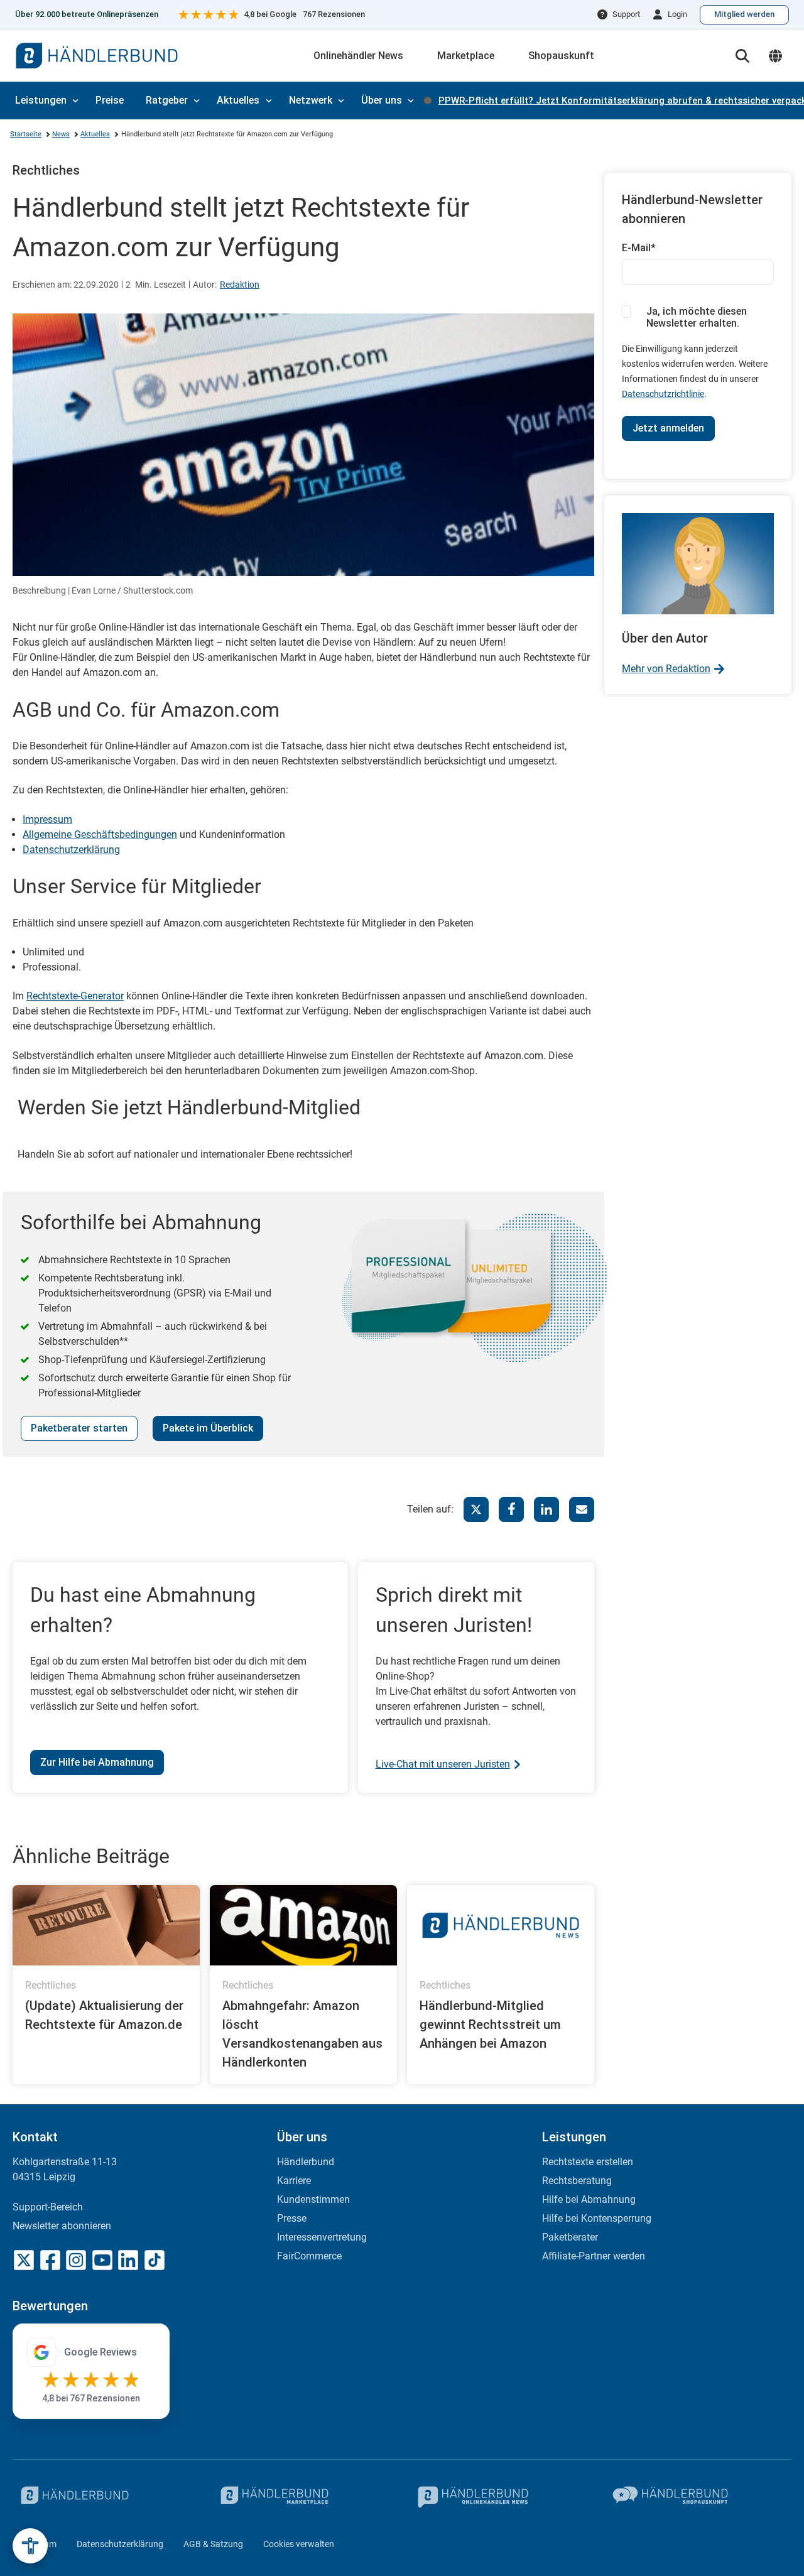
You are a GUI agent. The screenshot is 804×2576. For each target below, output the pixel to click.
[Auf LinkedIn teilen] (546, 1509)
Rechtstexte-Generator (75, 996)
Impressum (47, 819)
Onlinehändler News (358, 56)
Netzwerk (311, 100)
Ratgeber (167, 100)
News (61, 134)
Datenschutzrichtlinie (663, 394)
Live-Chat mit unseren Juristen (443, 1764)
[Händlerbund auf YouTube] (102, 2260)
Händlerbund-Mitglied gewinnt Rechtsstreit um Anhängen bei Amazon (490, 2024)
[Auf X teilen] (476, 1509)
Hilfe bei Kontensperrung (597, 2218)
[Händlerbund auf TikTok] (155, 2260)
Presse (292, 2218)
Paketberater (570, 2237)
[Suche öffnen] (742, 56)
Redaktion (240, 285)
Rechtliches (46, 170)
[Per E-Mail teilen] (582, 1509)
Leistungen (41, 100)
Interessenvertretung (322, 2237)
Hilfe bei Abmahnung (589, 2199)
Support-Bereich (48, 2207)
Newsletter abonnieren (62, 2226)
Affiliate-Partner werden (594, 2256)
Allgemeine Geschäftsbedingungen (100, 834)
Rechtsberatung (577, 2181)
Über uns (382, 100)
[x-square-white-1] (24, 2260)
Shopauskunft (561, 56)
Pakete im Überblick (208, 1428)
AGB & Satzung (213, 2544)
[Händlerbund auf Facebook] (50, 2260)
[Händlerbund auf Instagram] (76, 2260)
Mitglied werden (744, 14)
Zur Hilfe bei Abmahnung (97, 1762)
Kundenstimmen (313, 2199)
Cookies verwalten (299, 2544)
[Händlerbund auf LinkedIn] (128, 2260)
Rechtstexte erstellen (588, 2162)
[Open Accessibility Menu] (30, 2546)
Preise (110, 100)
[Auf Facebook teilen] (511, 1509)
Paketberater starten (79, 1428)
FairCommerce (309, 2256)
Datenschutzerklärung (71, 850)
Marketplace (466, 56)
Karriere (294, 2181)
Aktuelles (238, 100)
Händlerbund (306, 2162)
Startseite (26, 134)
